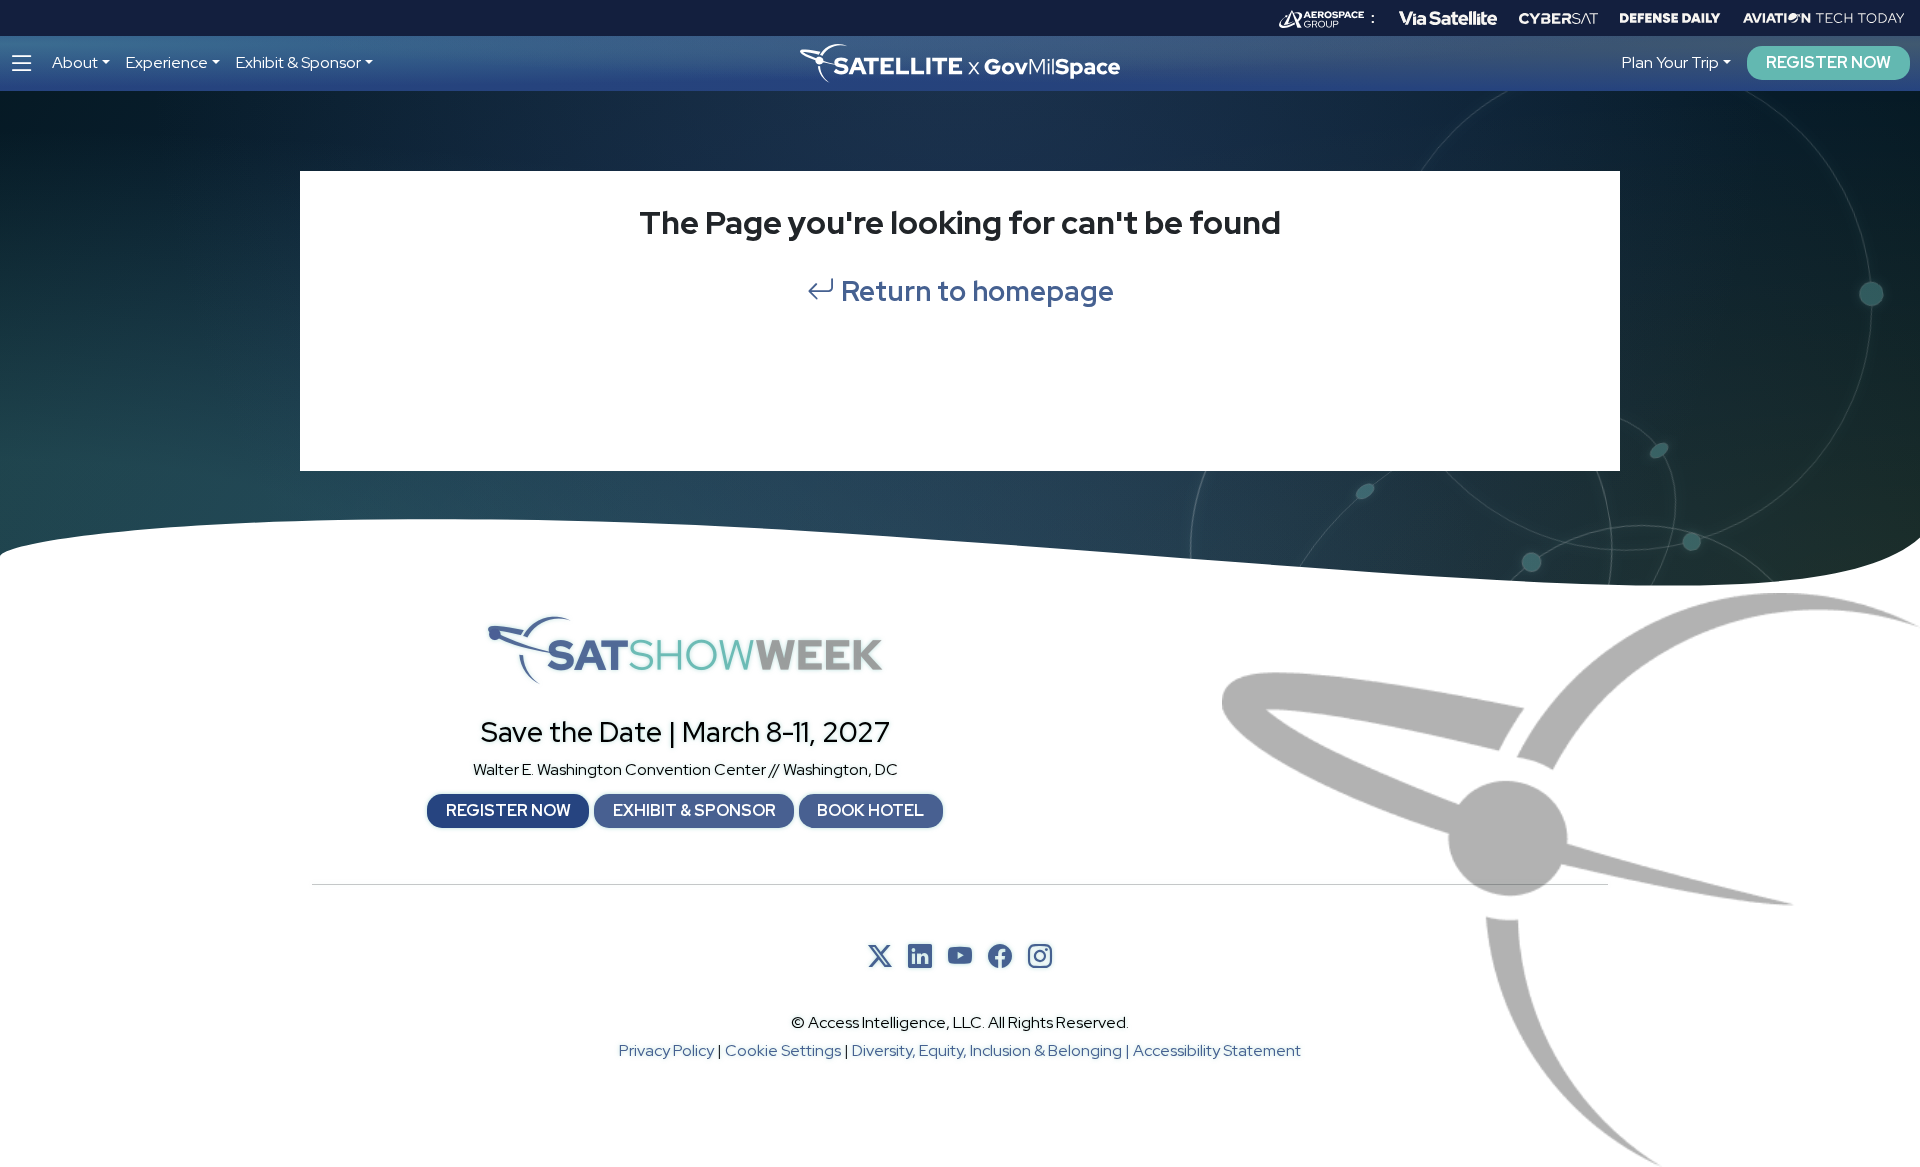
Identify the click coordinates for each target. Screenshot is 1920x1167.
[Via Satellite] (1448, 18)
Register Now (1828, 63)
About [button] (75, 62)
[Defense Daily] (1670, 18)
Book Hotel (870, 810)
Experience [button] (167, 62)
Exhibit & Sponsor (694, 810)
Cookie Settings (783, 1050)
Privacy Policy (666, 1050)
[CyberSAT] (1558, 18)
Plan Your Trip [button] (1670, 62)
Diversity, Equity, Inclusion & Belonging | (992, 1050)
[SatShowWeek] (685, 650)
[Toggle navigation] (22, 63)
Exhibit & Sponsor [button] (298, 62)
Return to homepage (974, 291)
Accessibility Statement (1217, 1050)
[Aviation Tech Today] (1824, 18)
